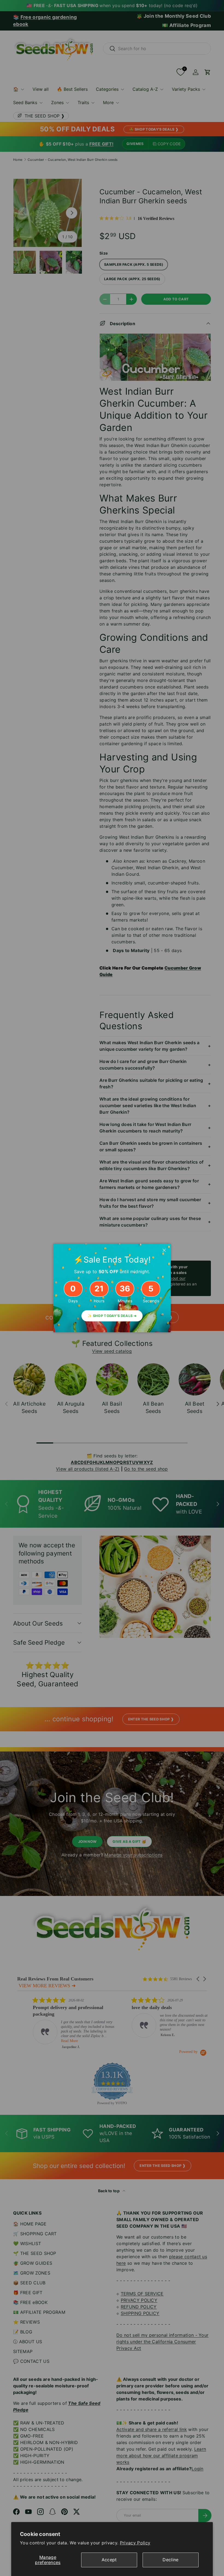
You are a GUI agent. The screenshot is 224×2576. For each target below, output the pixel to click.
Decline (170, 2560)
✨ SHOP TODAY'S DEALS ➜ (112, 1316)
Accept (109, 2560)
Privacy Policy (135, 2543)
